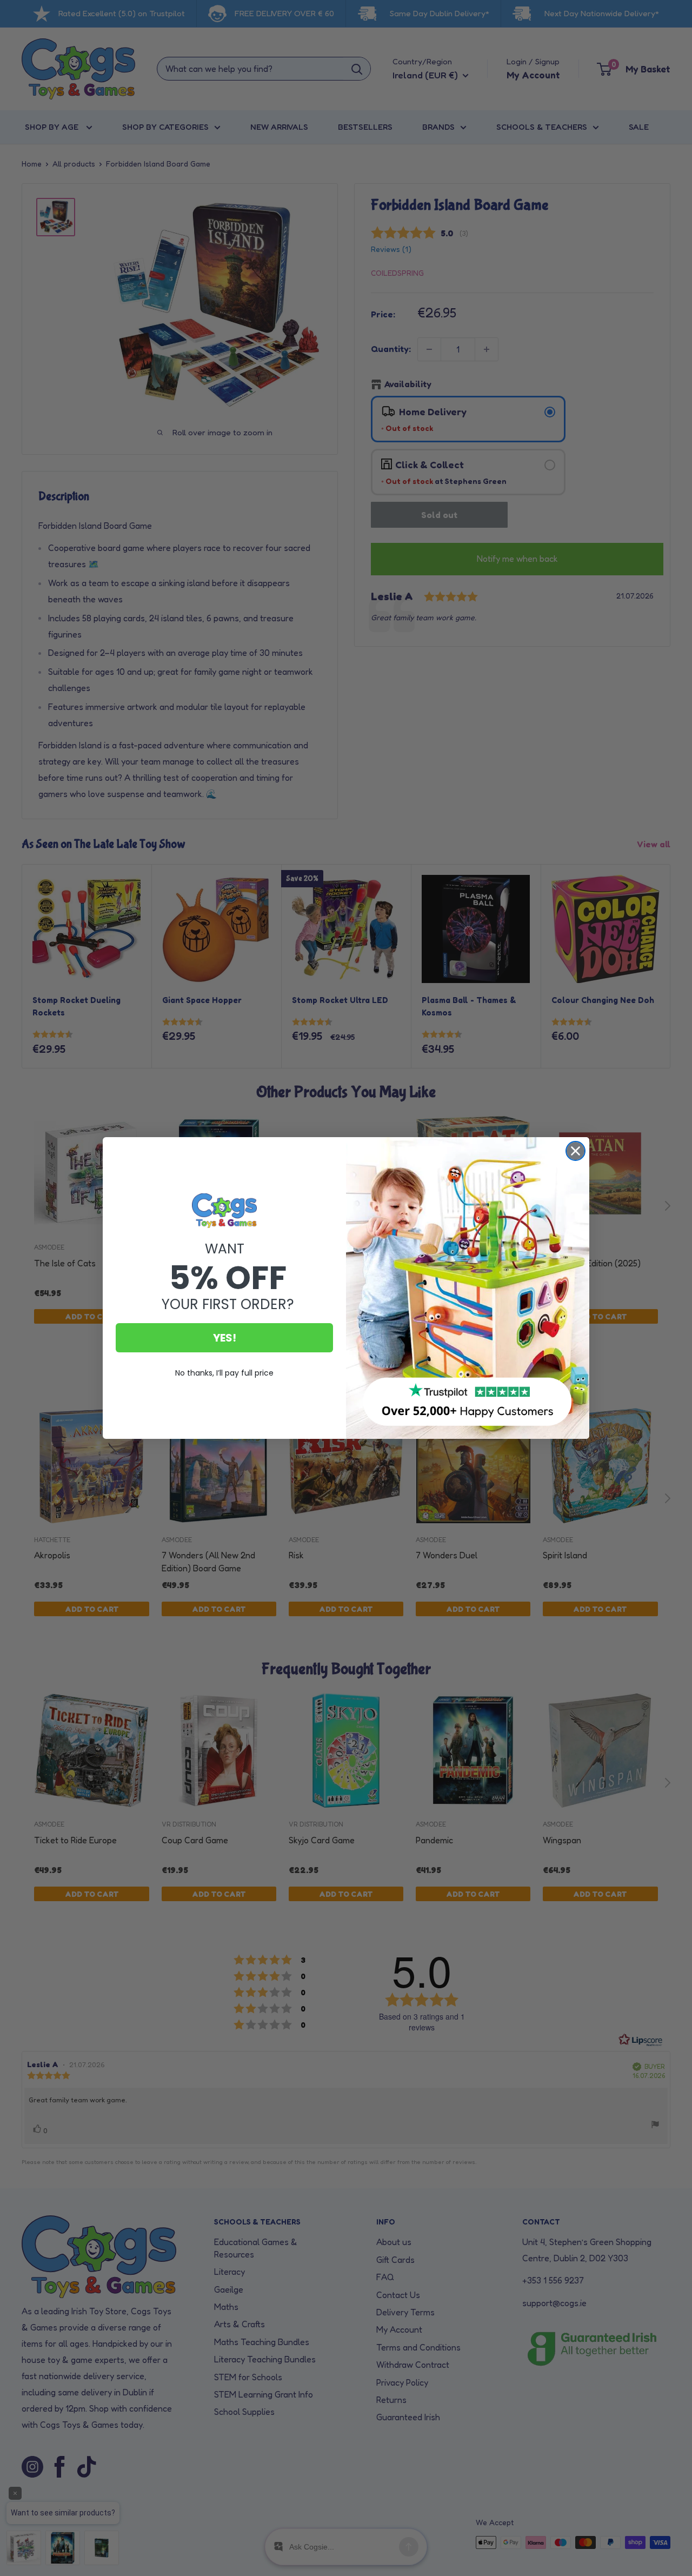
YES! (225, 1338)
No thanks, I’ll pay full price (224, 1373)
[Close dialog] (575, 1151)
